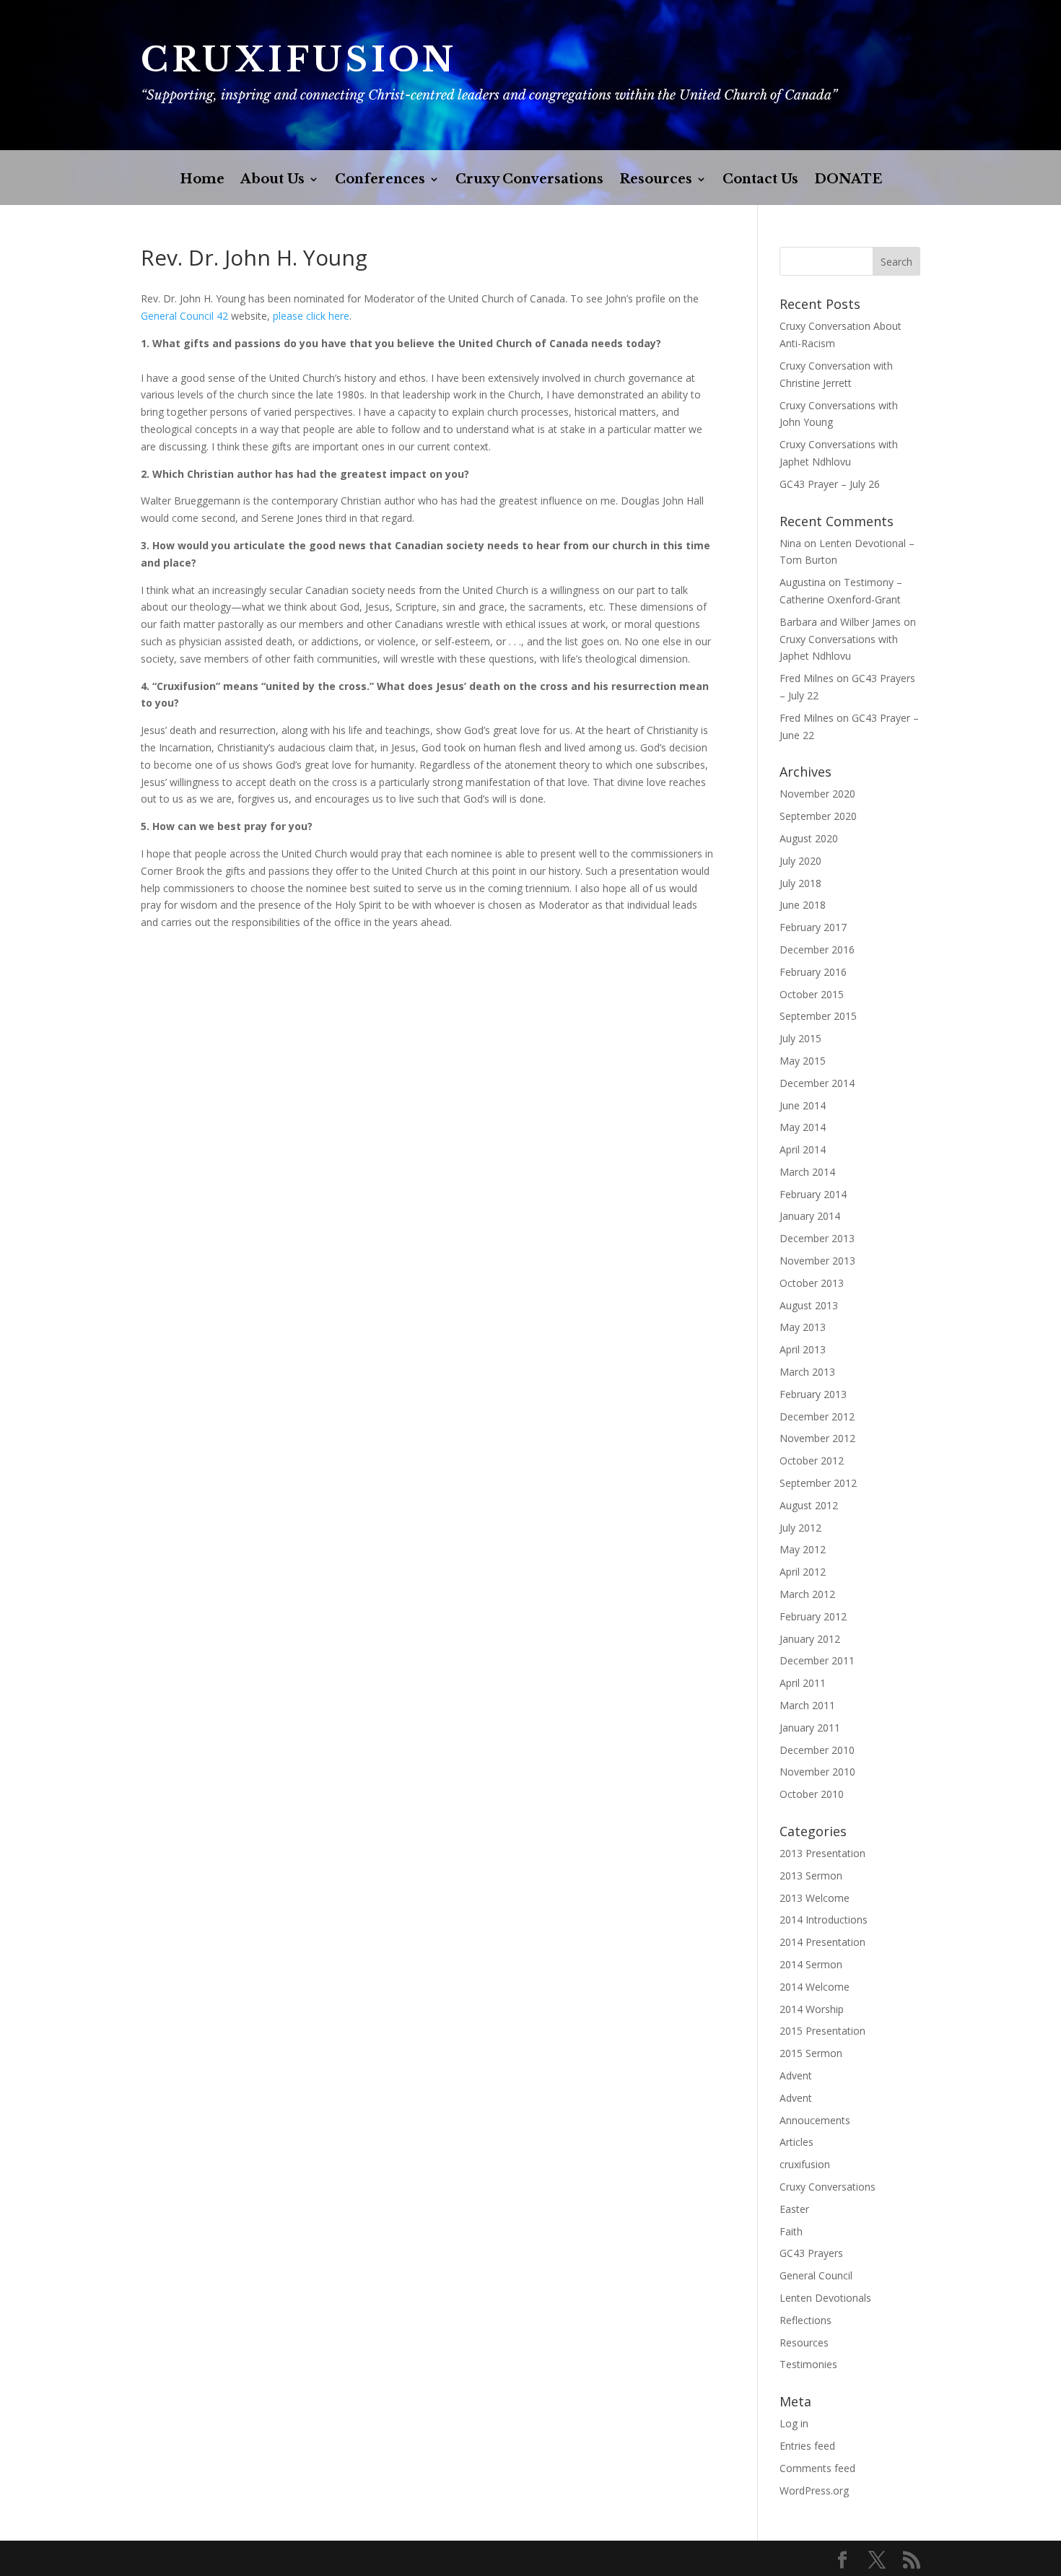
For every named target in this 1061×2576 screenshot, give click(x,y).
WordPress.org (814, 2490)
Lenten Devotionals (825, 2298)
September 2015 (818, 1016)
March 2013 (807, 1372)
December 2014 (817, 1083)
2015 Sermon (811, 2053)
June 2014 (803, 1105)
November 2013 (817, 1261)
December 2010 (817, 1750)
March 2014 (807, 1172)
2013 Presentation (822, 1853)
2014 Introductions (824, 1920)
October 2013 (812, 1283)
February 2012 (813, 1616)
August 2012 (809, 1505)
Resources (656, 180)
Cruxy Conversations (529, 180)
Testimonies (808, 2364)
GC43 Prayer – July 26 (830, 484)
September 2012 (818, 1483)
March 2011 (807, 1705)
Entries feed (807, 2446)
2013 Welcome (815, 1898)
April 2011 (803, 1683)
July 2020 (800, 861)
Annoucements (815, 2120)
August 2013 (809, 1305)
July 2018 (800, 883)
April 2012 (803, 1572)
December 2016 (817, 949)
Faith (791, 2231)
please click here (311, 316)
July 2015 (800, 1038)
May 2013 (803, 1327)
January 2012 (810, 1639)
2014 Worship (812, 2009)
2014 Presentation (822, 1942)
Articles (796, 2142)
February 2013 (813, 1394)
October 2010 (812, 1794)
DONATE (848, 180)
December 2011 (817, 1660)
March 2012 (807, 1594)
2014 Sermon (811, 1964)
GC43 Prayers (811, 2253)
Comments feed (817, 2468)
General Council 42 (184, 316)
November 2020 (817, 794)
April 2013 (803, 1349)
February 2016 (813, 972)
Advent (796, 2075)
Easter (794, 2209)
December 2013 (817, 1238)
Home (202, 180)
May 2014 (803, 1127)
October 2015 (812, 994)
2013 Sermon (811, 1876)
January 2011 (810, 1728)
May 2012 (803, 1549)
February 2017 (813, 927)
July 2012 (800, 1528)
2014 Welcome (815, 1987)
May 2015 (803, 1061)
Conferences (380, 180)
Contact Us (760, 180)
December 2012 (817, 1416)
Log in (794, 2423)
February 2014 (813, 1194)
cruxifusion (805, 2164)
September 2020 (818, 816)
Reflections (805, 2320)
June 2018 (803, 905)
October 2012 (812, 1461)
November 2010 (817, 1772)
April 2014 (803, 1149)
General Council (816, 2275)
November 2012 (817, 1438)
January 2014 (810, 1216)
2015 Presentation (822, 2031)
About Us (272, 180)
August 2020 (809, 838)
